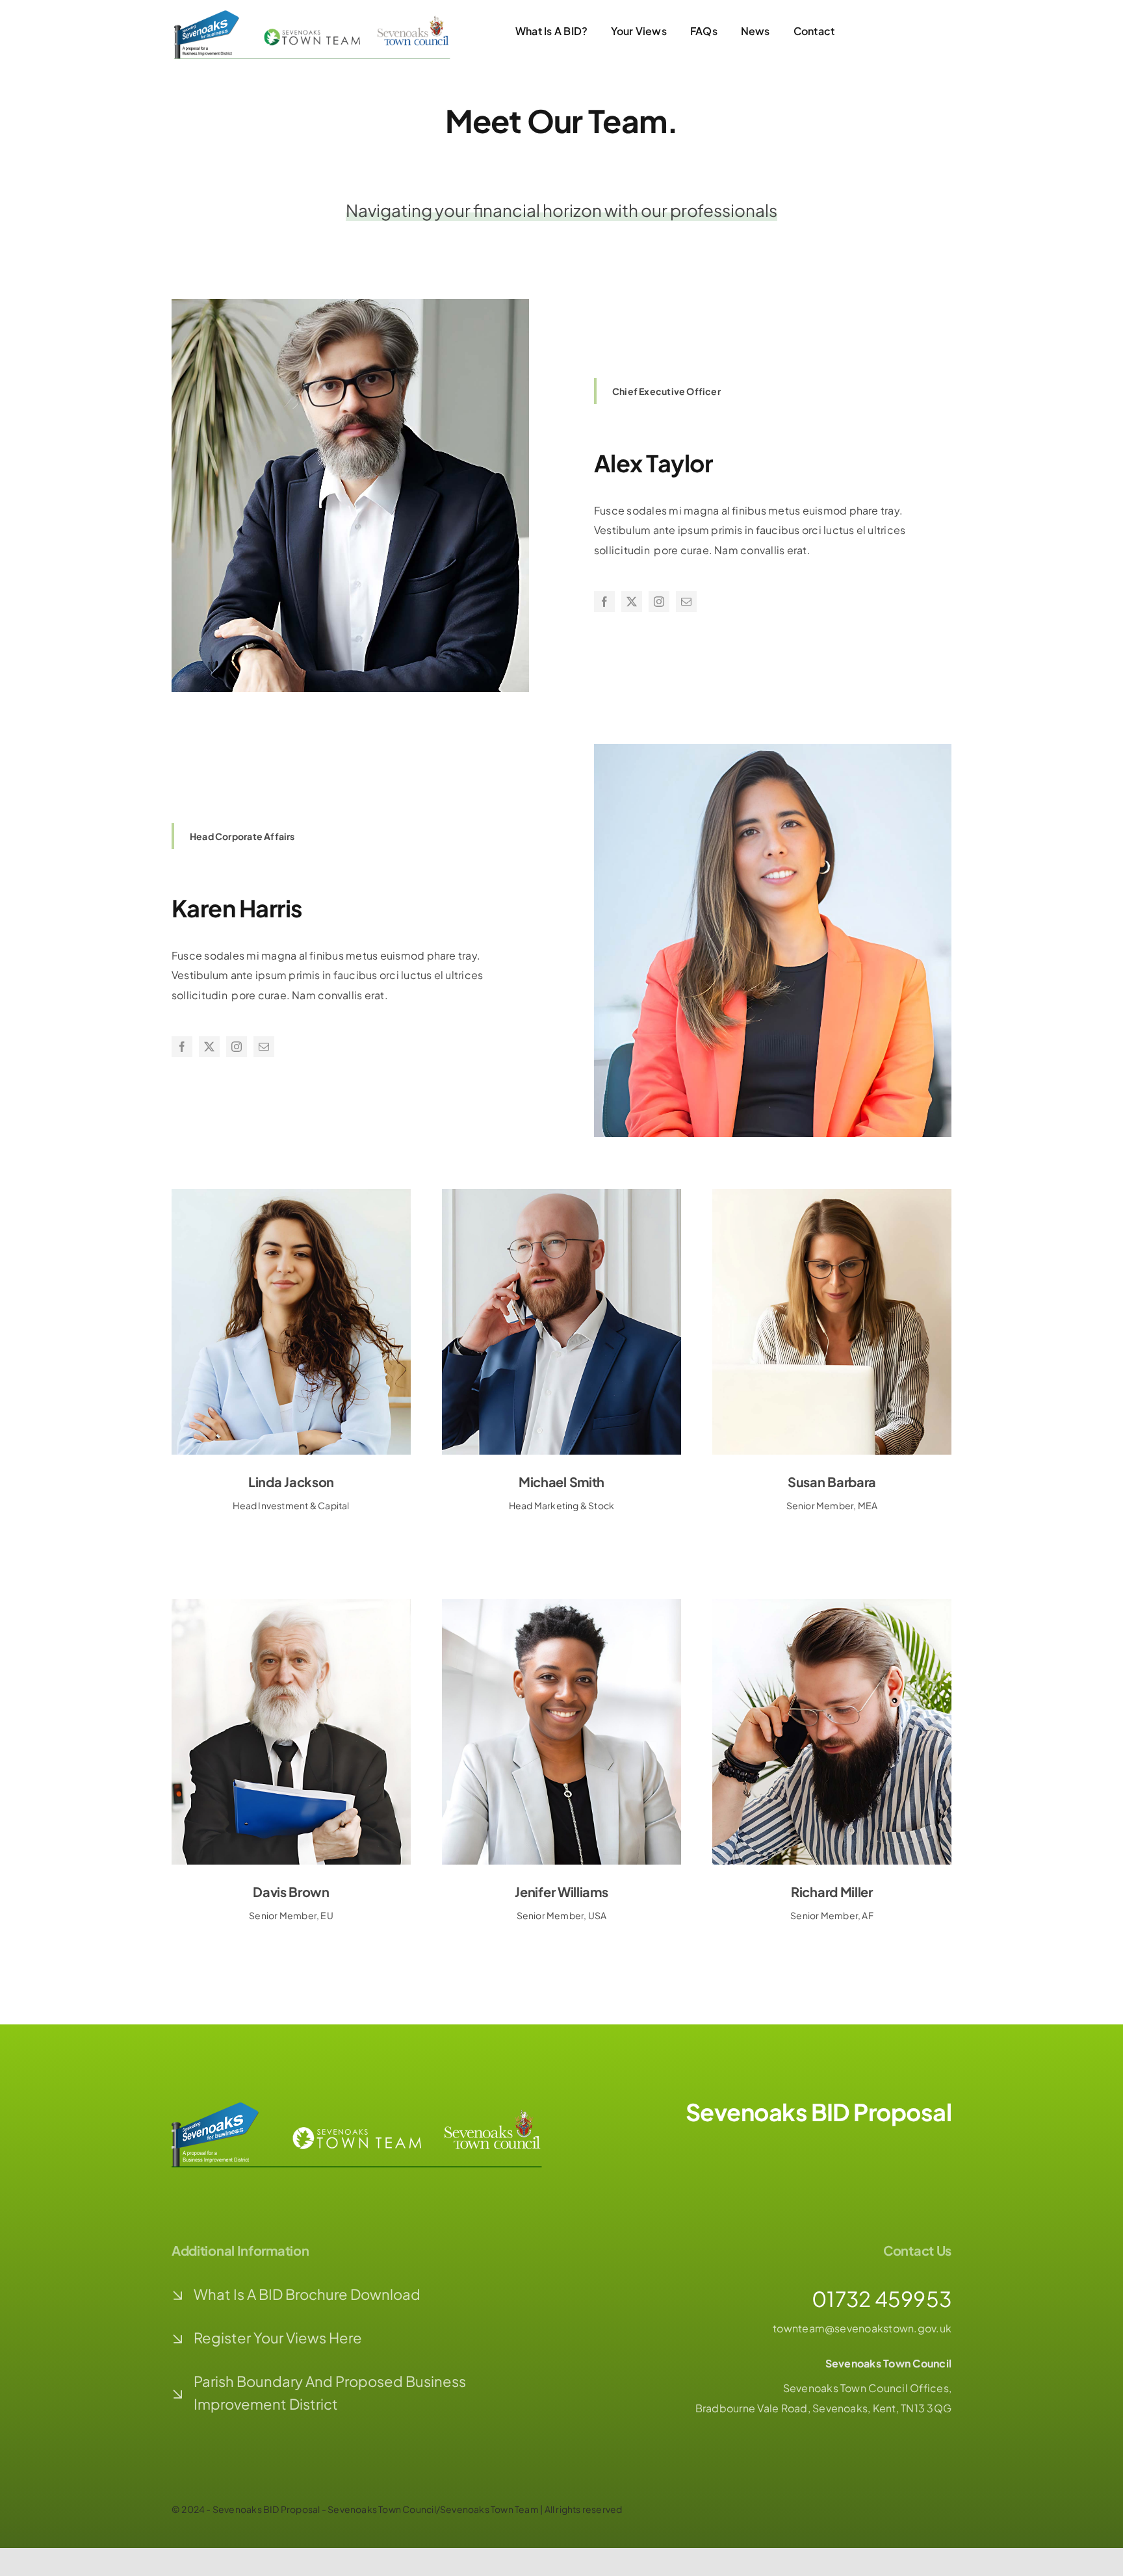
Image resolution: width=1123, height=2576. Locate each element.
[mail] (686, 602)
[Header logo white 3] (367, 2107)
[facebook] (604, 602)
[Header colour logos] (319, 15)
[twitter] (632, 602)
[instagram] (659, 602)
